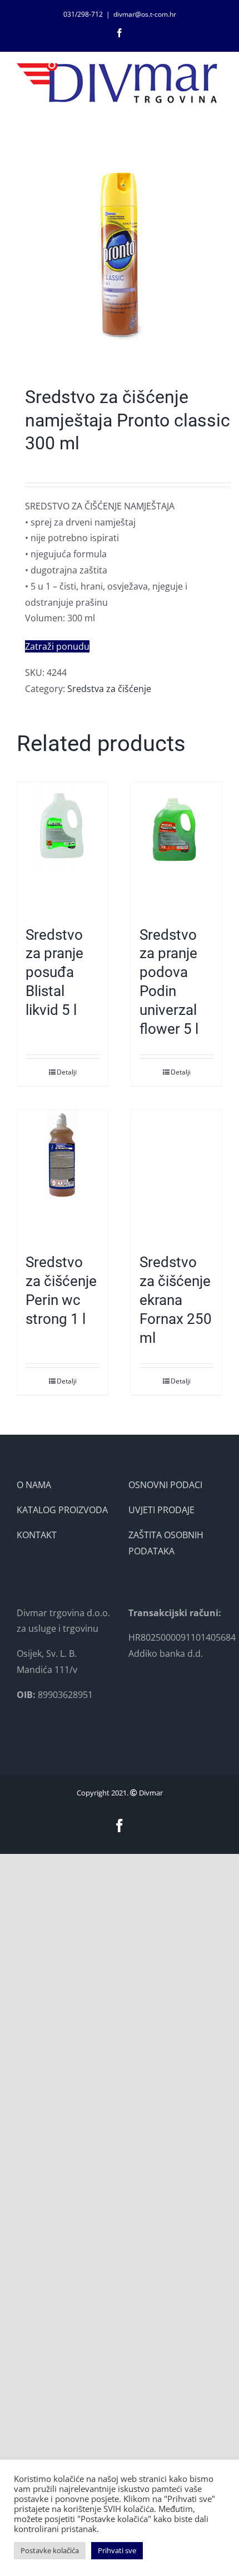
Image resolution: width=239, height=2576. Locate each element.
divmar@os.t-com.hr (145, 14)
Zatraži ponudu (57, 646)
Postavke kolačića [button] (50, 2550)
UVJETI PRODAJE (161, 1510)
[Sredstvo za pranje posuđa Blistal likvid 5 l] (63, 848)
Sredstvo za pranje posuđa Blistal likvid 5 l (54, 972)
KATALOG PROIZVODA (62, 1510)
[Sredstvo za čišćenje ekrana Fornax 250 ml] (176, 1176)
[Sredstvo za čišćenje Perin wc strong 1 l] (63, 1176)
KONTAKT (37, 1535)
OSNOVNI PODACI (165, 1485)
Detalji (67, 1072)
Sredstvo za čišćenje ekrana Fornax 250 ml (176, 1300)
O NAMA (34, 1485)
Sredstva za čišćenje (109, 689)
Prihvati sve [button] (117, 2550)
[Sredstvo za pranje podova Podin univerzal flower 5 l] (176, 848)
